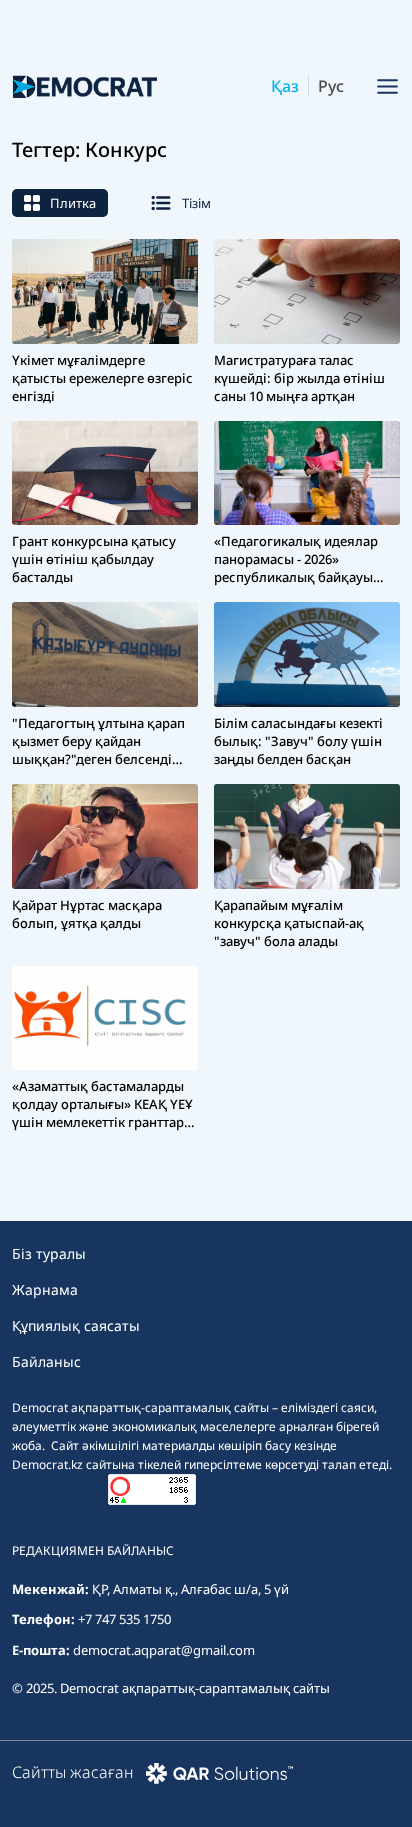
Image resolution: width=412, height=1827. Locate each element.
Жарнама (45, 1289)
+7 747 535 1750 (124, 1619)
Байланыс (46, 1361)
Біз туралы (49, 1253)
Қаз (285, 86)
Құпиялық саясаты (76, 1325)
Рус (331, 86)
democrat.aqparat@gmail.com (164, 1650)
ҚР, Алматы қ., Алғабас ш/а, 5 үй (190, 1589)
